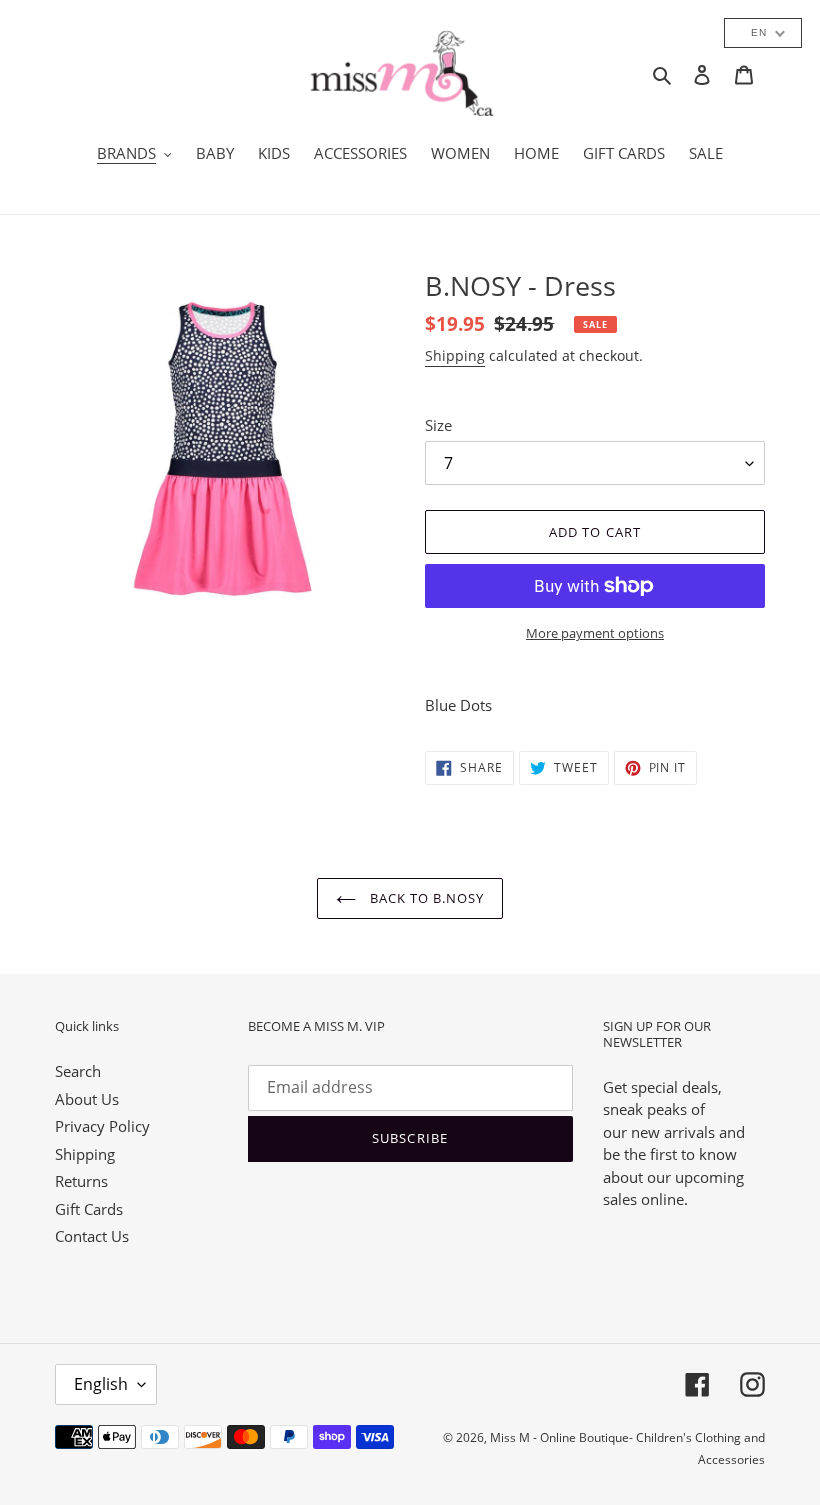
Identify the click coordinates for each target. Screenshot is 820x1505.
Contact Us (92, 1236)
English (101, 1384)
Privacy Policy (102, 1126)
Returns (81, 1181)
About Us (87, 1099)
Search (78, 1071)
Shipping (455, 355)
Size (438, 425)
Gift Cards (89, 1209)
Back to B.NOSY (425, 898)
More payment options (595, 633)
